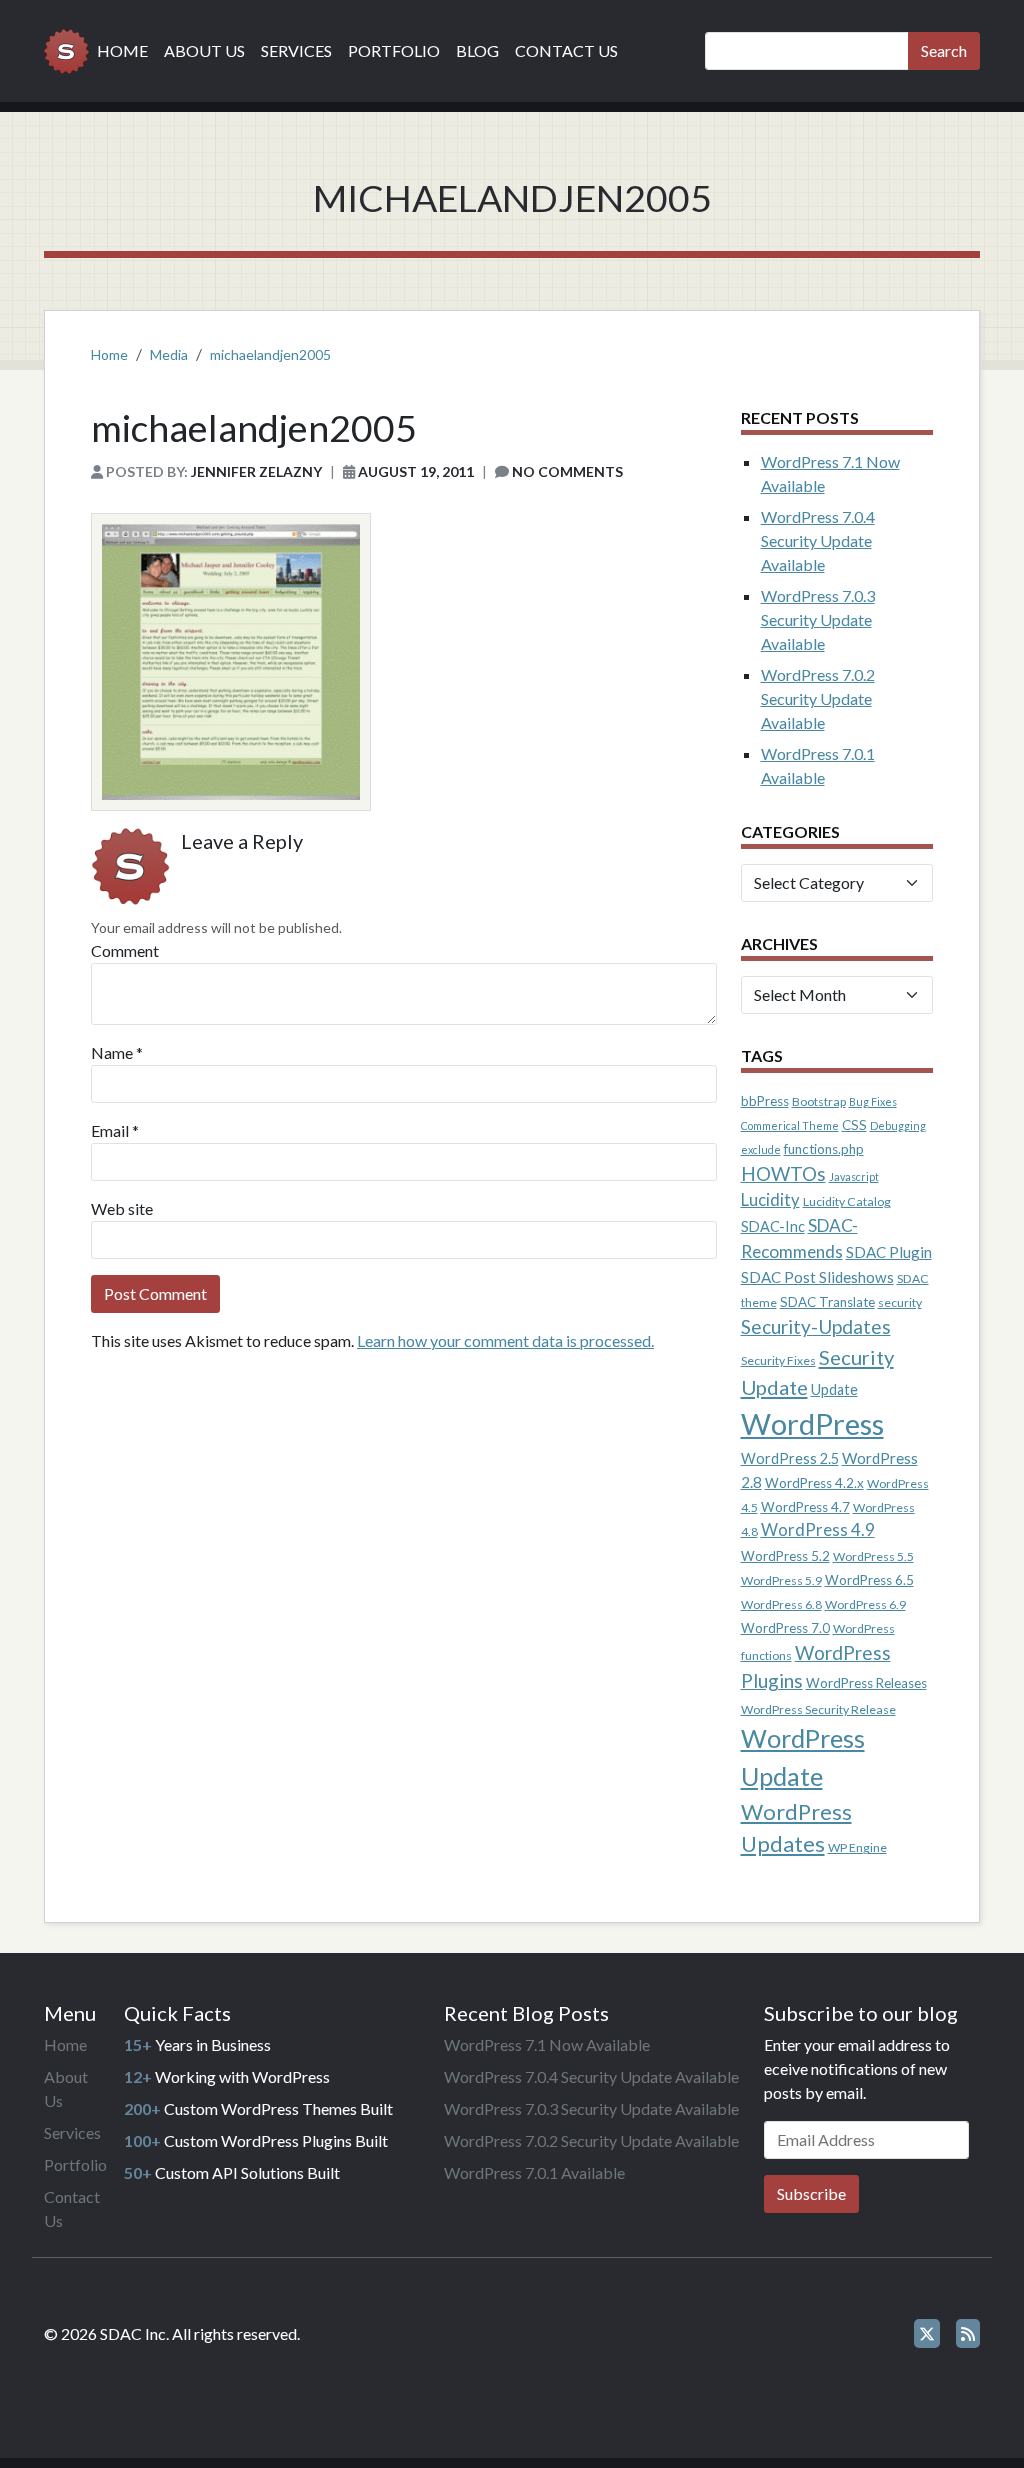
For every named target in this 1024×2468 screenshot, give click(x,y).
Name (112, 1052)
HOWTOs (783, 1173)
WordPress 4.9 (818, 1530)
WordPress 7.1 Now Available (547, 2044)
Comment (125, 950)
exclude (761, 1149)
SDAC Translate (827, 1302)
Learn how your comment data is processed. (505, 1340)
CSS (854, 1125)
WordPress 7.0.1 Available (534, 2172)
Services (296, 50)
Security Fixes (778, 1360)
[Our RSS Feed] (968, 2333)
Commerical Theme (790, 1125)
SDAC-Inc (773, 1226)
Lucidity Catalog (847, 1201)
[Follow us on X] (927, 2333)
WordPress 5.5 (873, 1556)
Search (944, 50)
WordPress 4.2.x (814, 1483)
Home (122, 50)
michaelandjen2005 (270, 354)
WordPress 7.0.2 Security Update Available (818, 698)
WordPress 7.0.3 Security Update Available (818, 619)
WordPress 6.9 (865, 1604)
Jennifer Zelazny (256, 471)
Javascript (854, 1176)
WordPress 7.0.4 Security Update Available (818, 540)
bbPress (765, 1101)
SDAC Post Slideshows (817, 1277)
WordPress (812, 1423)
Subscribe (811, 2193)
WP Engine (857, 1847)
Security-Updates (816, 1326)
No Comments (567, 471)
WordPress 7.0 (785, 1628)
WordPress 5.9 (781, 1580)
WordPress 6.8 (781, 1604)
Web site (122, 1208)
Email (110, 1130)
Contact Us (566, 50)
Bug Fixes (873, 1101)
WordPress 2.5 (790, 1458)
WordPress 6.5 (869, 1580)
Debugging (898, 1125)
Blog (477, 50)
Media (169, 354)
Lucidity (770, 1200)
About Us (204, 50)
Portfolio (394, 50)
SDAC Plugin (889, 1252)
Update (834, 1389)
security (900, 1302)
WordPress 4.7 (805, 1507)
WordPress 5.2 (785, 1556)
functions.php (824, 1149)
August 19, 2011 (416, 471)
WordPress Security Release (818, 1709)
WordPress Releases (866, 1683)
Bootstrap (819, 1101)
